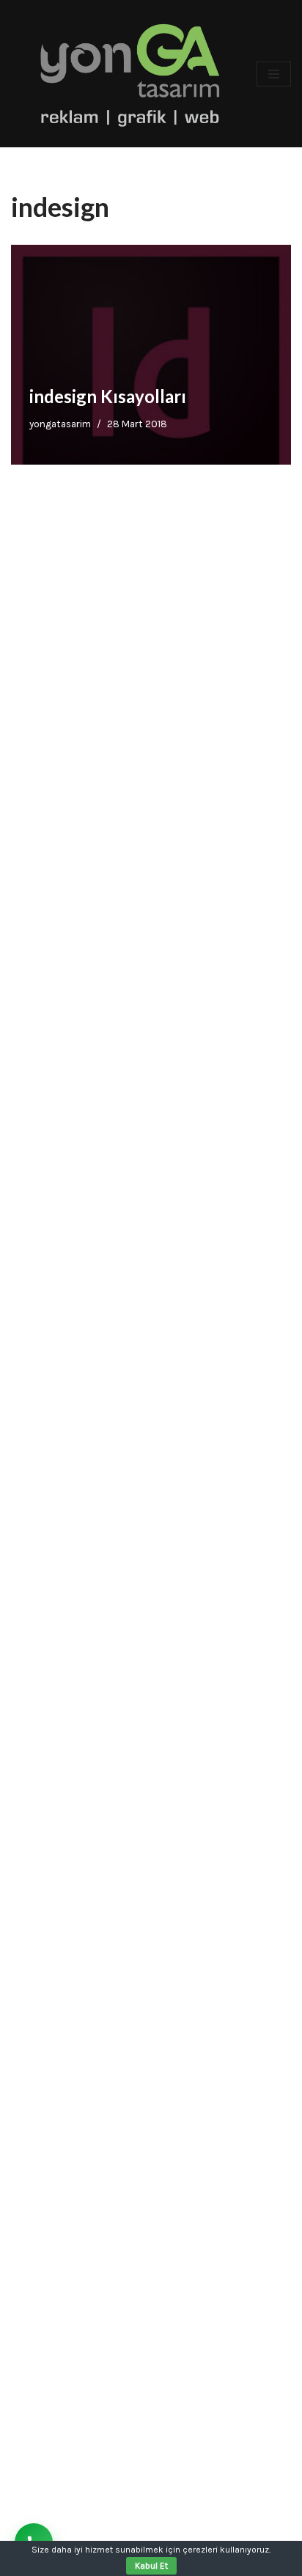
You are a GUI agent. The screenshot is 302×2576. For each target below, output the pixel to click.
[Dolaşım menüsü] (274, 74)
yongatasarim (60, 424)
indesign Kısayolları (108, 396)
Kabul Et (151, 2566)
